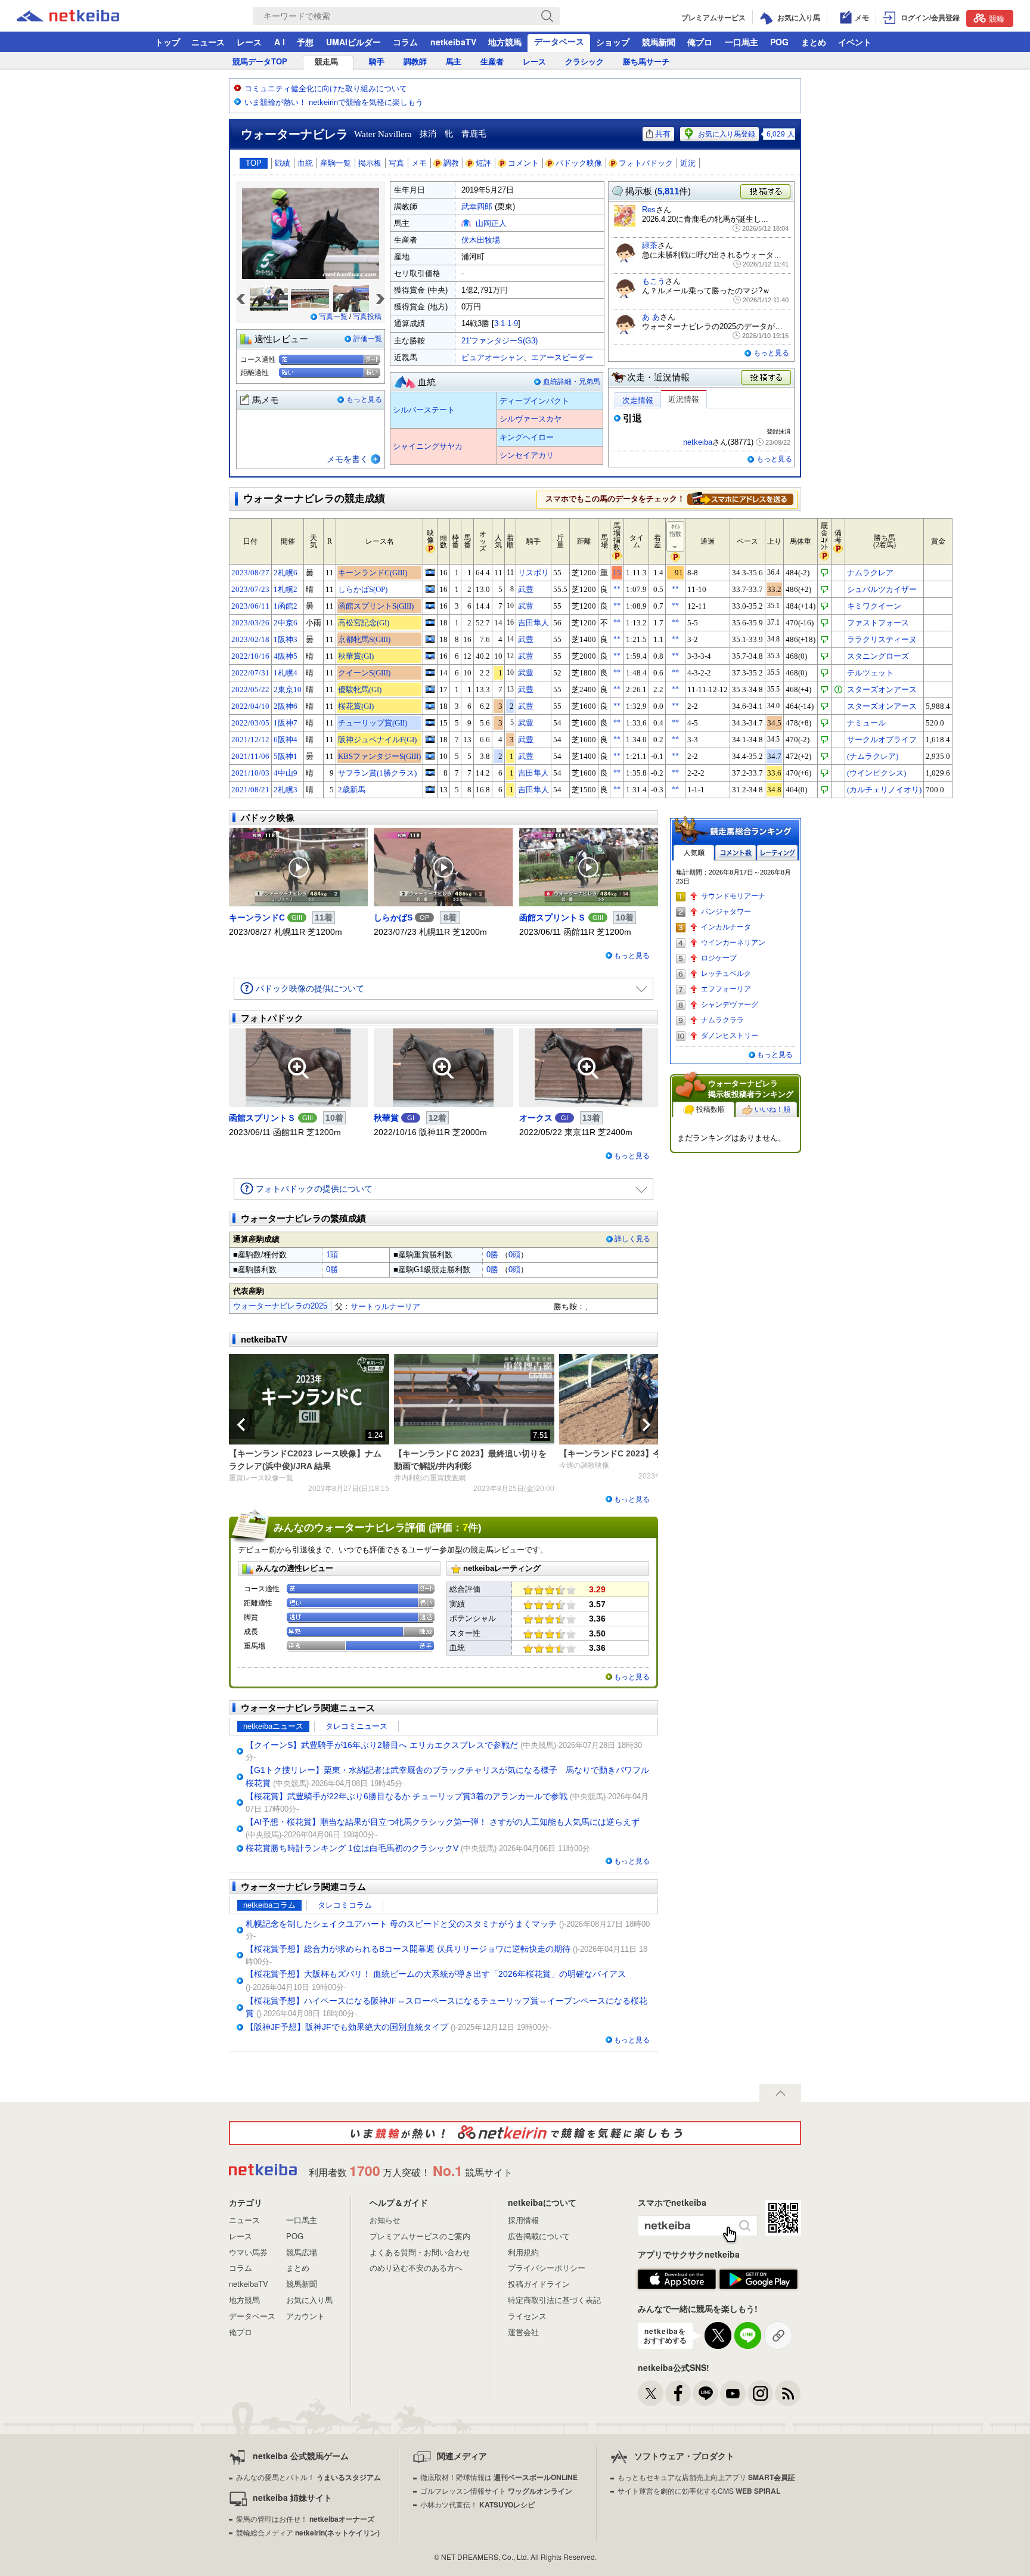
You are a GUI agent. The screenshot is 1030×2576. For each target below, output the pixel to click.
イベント (855, 42)
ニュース (208, 42)
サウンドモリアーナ (733, 896)
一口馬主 (742, 42)
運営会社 (523, 2332)
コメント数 (736, 853)
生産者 (492, 62)
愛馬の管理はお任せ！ (305, 2518)
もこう (654, 281)
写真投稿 (367, 317)
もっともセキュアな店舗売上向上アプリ (706, 2477)
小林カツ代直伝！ (477, 2504)
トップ (167, 42)
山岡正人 (491, 223)
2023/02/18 (250, 639)
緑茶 (650, 245)
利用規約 (523, 2252)
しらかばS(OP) (363, 589)
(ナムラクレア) (873, 756)
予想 (305, 42)
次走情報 (638, 400)
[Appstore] (677, 2280)
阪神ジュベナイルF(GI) (377, 740)
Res (649, 210)
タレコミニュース (356, 1726)
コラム (405, 42)
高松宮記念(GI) (364, 623)
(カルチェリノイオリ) (884, 790)
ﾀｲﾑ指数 (675, 530)
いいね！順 (772, 1109)
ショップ (613, 42)
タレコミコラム (345, 1905)
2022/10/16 (250, 656)
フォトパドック (646, 163)
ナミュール (866, 723)
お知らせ (385, 2220)
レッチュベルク (726, 974)
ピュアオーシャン (492, 357)
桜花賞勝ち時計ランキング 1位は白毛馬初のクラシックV (352, 1848)
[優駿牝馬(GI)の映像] (430, 689)
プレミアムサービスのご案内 (420, 2236)
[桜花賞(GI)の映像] (430, 706)
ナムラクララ (722, 1020)
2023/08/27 (250, 573)
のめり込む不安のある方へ (416, 2267)
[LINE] (705, 2393)
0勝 (492, 1255)
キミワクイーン (874, 606)
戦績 (283, 163)
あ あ (651, 317)
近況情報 (684, 399)
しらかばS (393, 917)
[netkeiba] (83, 16)
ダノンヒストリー (730, 1036)
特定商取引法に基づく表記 (554, 2300)
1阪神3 (286, 639)
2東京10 (288, 689)
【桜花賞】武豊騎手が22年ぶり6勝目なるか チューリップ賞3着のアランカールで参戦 (407, 1796)
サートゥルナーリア (385, 1306)
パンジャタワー (726, 912)
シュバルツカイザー (882, 589)
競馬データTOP (260, 62)
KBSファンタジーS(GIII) (379, 756)
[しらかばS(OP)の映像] (430, 589)
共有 (663, 134)
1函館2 (286, 606)
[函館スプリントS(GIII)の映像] (430, 606)
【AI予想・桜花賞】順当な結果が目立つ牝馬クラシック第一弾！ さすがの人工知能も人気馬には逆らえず (443, 1822)
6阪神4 (286, 740)
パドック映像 (579, 163)
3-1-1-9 (506, 323)
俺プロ (700, 42)
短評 (483, 163)
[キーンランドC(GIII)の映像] (430, 572)
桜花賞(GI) (356, 706)
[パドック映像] (298, 867)
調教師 (415, 62)
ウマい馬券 (248, 2252)
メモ (419, 163)
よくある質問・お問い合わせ (420, 2252)
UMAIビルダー (353, 42)
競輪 (997, 18)
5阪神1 (286, 756)
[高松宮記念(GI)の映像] (430, 622)
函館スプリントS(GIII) (376, 606)
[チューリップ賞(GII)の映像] (430, 723)
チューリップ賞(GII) (373, 723)
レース (249, 42)
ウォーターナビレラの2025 (280, 1306)
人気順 (694, 853)
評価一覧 (368, 339)
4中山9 (286, 773)
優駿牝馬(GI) (360, 689)
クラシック (584, 62)
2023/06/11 (250, 606)
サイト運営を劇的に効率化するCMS (699, 2490)
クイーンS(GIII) (364, 673)
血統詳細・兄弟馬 (572, 382)
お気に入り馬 (309, 2300)
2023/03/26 (250, 623)
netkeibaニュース (273, 1726)
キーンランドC (257, 917)
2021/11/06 (250, 756)
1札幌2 (286, 589)
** (617, 589)
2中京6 (286, 623)
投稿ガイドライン (539, 2284)
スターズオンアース (882, 689)
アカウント (305, 2316)
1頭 (332, 1255)
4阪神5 (286, 656)
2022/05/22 (250, 689)
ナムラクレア (870, 573)
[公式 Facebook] (678, 2393)
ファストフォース (878, 623)
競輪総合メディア (308, 2532)
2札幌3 (286, 790)
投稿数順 (711, 1109)
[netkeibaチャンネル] (733, 2393)
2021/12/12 (250, 740)
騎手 (377, 62)
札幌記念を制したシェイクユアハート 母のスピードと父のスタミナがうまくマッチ (401, 1924)
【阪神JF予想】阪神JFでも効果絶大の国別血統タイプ (347, 2027)
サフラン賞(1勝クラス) (377, 773)
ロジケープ (719, 958)
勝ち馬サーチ (646, 62)
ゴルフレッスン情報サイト (496, 2490)
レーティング (777, 853)
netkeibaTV (453, 42)
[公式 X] (651, 2393)
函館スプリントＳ (553, 917)
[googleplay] (758, 2280)
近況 (688, 163)
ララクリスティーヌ (882, 639)
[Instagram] (760, 2393)
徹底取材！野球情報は (499, 2477)
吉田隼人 (533, 623)
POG (779, 42)
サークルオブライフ (882, 740)
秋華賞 (386, 1118)
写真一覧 (333, 317)
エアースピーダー (562, 357)
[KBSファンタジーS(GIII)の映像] (430, 756)
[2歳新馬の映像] (430, 789)
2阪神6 (286, 706)
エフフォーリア (726, 989)
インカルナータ (726, 927)
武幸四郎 (477, 207)
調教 (451, 163)
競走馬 (326, 62)
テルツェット (870, 673)
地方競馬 (505, 42)
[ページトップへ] (780, 2093)
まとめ (814, 42)
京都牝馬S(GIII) (364, 639)
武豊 (526, 589)
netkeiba (698, 442)
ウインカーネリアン (733, 943)
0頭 (514, 1255)
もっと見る (364, 399)
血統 (305, 163)
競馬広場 (302, 2252)
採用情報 (523, 2220)
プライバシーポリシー (547, 2267)
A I (280, 42)
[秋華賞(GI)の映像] (430, 656)
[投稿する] (767, 378)
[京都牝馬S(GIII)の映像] (430, 639)
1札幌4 (286, 673)
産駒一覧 (336, 163)
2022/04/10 (250, 706)
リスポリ (533, 573)
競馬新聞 (659, 42)
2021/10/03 (250, 773)
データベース (559, 41)
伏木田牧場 (481, 240)
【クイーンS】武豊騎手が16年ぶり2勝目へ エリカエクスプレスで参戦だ (382, 1745)
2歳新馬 (352, 790)
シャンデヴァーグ (730, 1005)
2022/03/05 (250, 723)
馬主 (454, 62)
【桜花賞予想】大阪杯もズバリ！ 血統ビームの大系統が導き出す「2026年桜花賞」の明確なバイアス (436, 1974)
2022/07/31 (250, 673)
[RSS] (788, 2393)
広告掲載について (539, 2236)
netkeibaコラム (269, 1905)
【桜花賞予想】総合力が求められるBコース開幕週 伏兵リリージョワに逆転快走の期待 (408, 1949)
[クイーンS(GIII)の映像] (430, 672)
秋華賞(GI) (356, 656)
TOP (254, 163)
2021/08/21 (250, 790)
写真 (396, 163)
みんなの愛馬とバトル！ (308, 2477)
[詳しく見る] (740, 498)
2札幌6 (286, 573)
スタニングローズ (878, 656)
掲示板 (370, 163)
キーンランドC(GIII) (373, 573)
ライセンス (527, 2316)
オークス (536, 1118)
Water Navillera (383, 134)
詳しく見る (632, 1239)
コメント (523, 163)
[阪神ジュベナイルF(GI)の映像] (430, 739)
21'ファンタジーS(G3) (500, 341)
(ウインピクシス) (877, 773)
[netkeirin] (515, 2133)
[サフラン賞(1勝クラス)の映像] (430, 773)
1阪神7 (286, 723)
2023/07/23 (250, 589)
